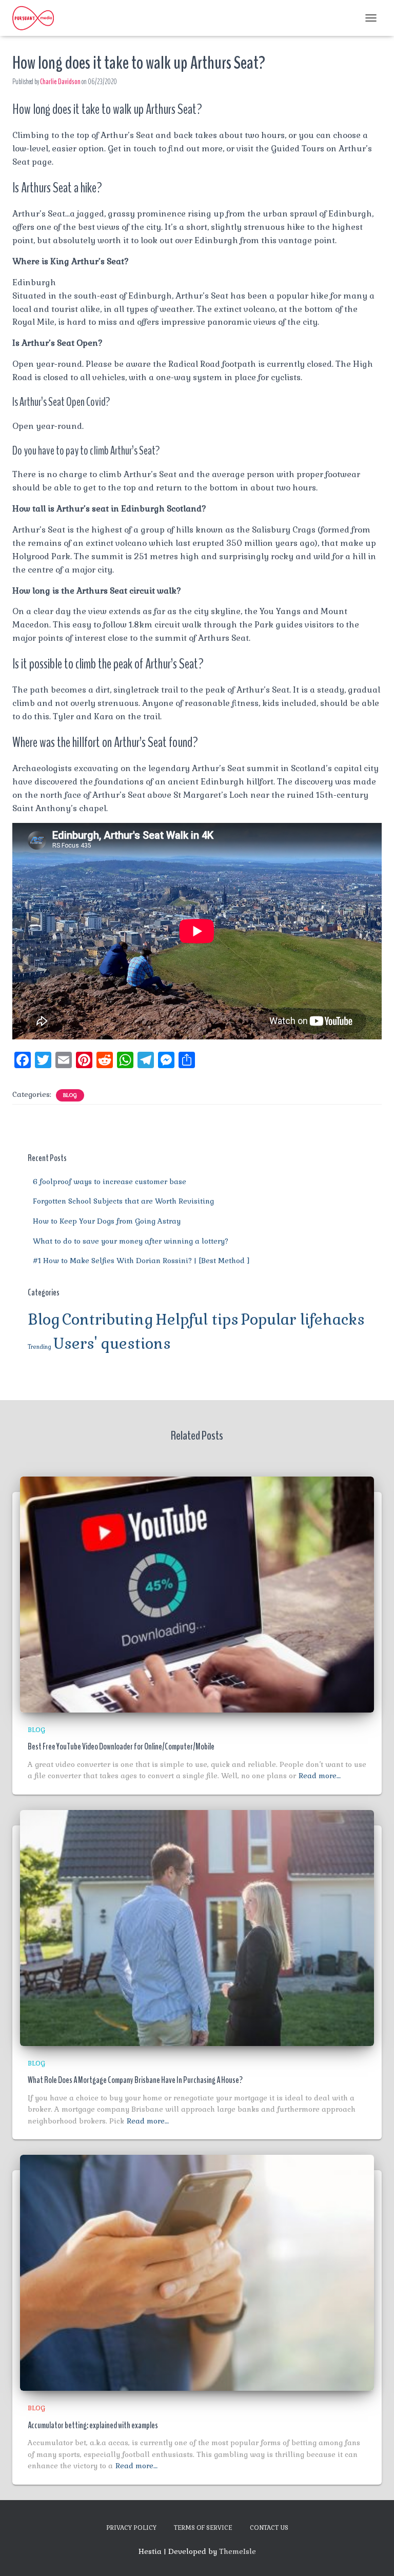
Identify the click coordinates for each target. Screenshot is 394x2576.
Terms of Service (203, 2528)
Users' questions (112, 1344)
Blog (70, 1095)
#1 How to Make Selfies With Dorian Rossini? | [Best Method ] (141, 1261)
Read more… (320, 1776)
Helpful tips (197, 1320)
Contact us (269, 2528)
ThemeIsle (238, 2551)
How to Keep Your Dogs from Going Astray (107, 1221)
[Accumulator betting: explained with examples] (197, 2272)
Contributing (108, 1320)
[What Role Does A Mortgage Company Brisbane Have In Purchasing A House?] (197, 1927)
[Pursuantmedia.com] (37, 18)
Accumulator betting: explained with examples (93, 2425)
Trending (40, 1347)
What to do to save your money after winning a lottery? (131, 1241)
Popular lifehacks (303, 1320)
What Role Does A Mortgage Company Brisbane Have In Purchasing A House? (135, 2080)
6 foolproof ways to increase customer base (110, 1182)
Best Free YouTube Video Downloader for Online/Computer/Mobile (121, 1746)
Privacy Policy (131, 2528)
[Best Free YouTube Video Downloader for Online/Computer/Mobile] (197, 1594)
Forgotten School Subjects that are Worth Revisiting (123, 1201)
